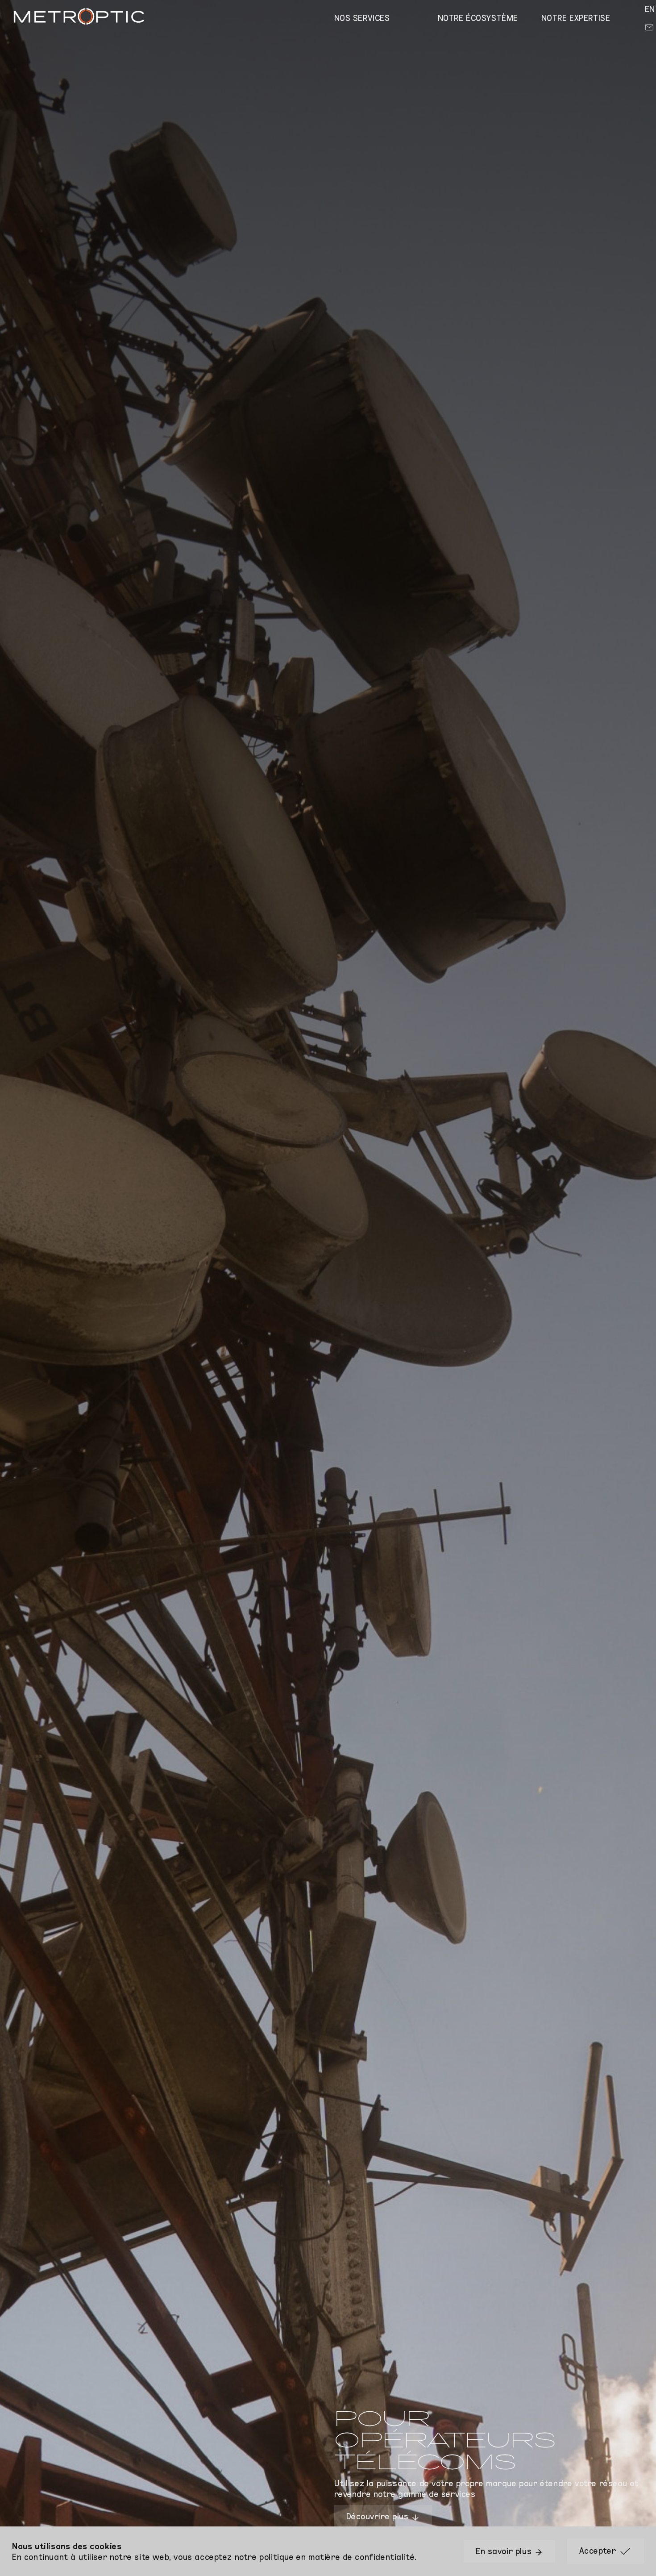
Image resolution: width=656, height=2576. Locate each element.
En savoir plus (505, 2551)
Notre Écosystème (478, 17)
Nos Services (362, 17)
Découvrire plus (379, 2516)
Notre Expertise (576, 17)
